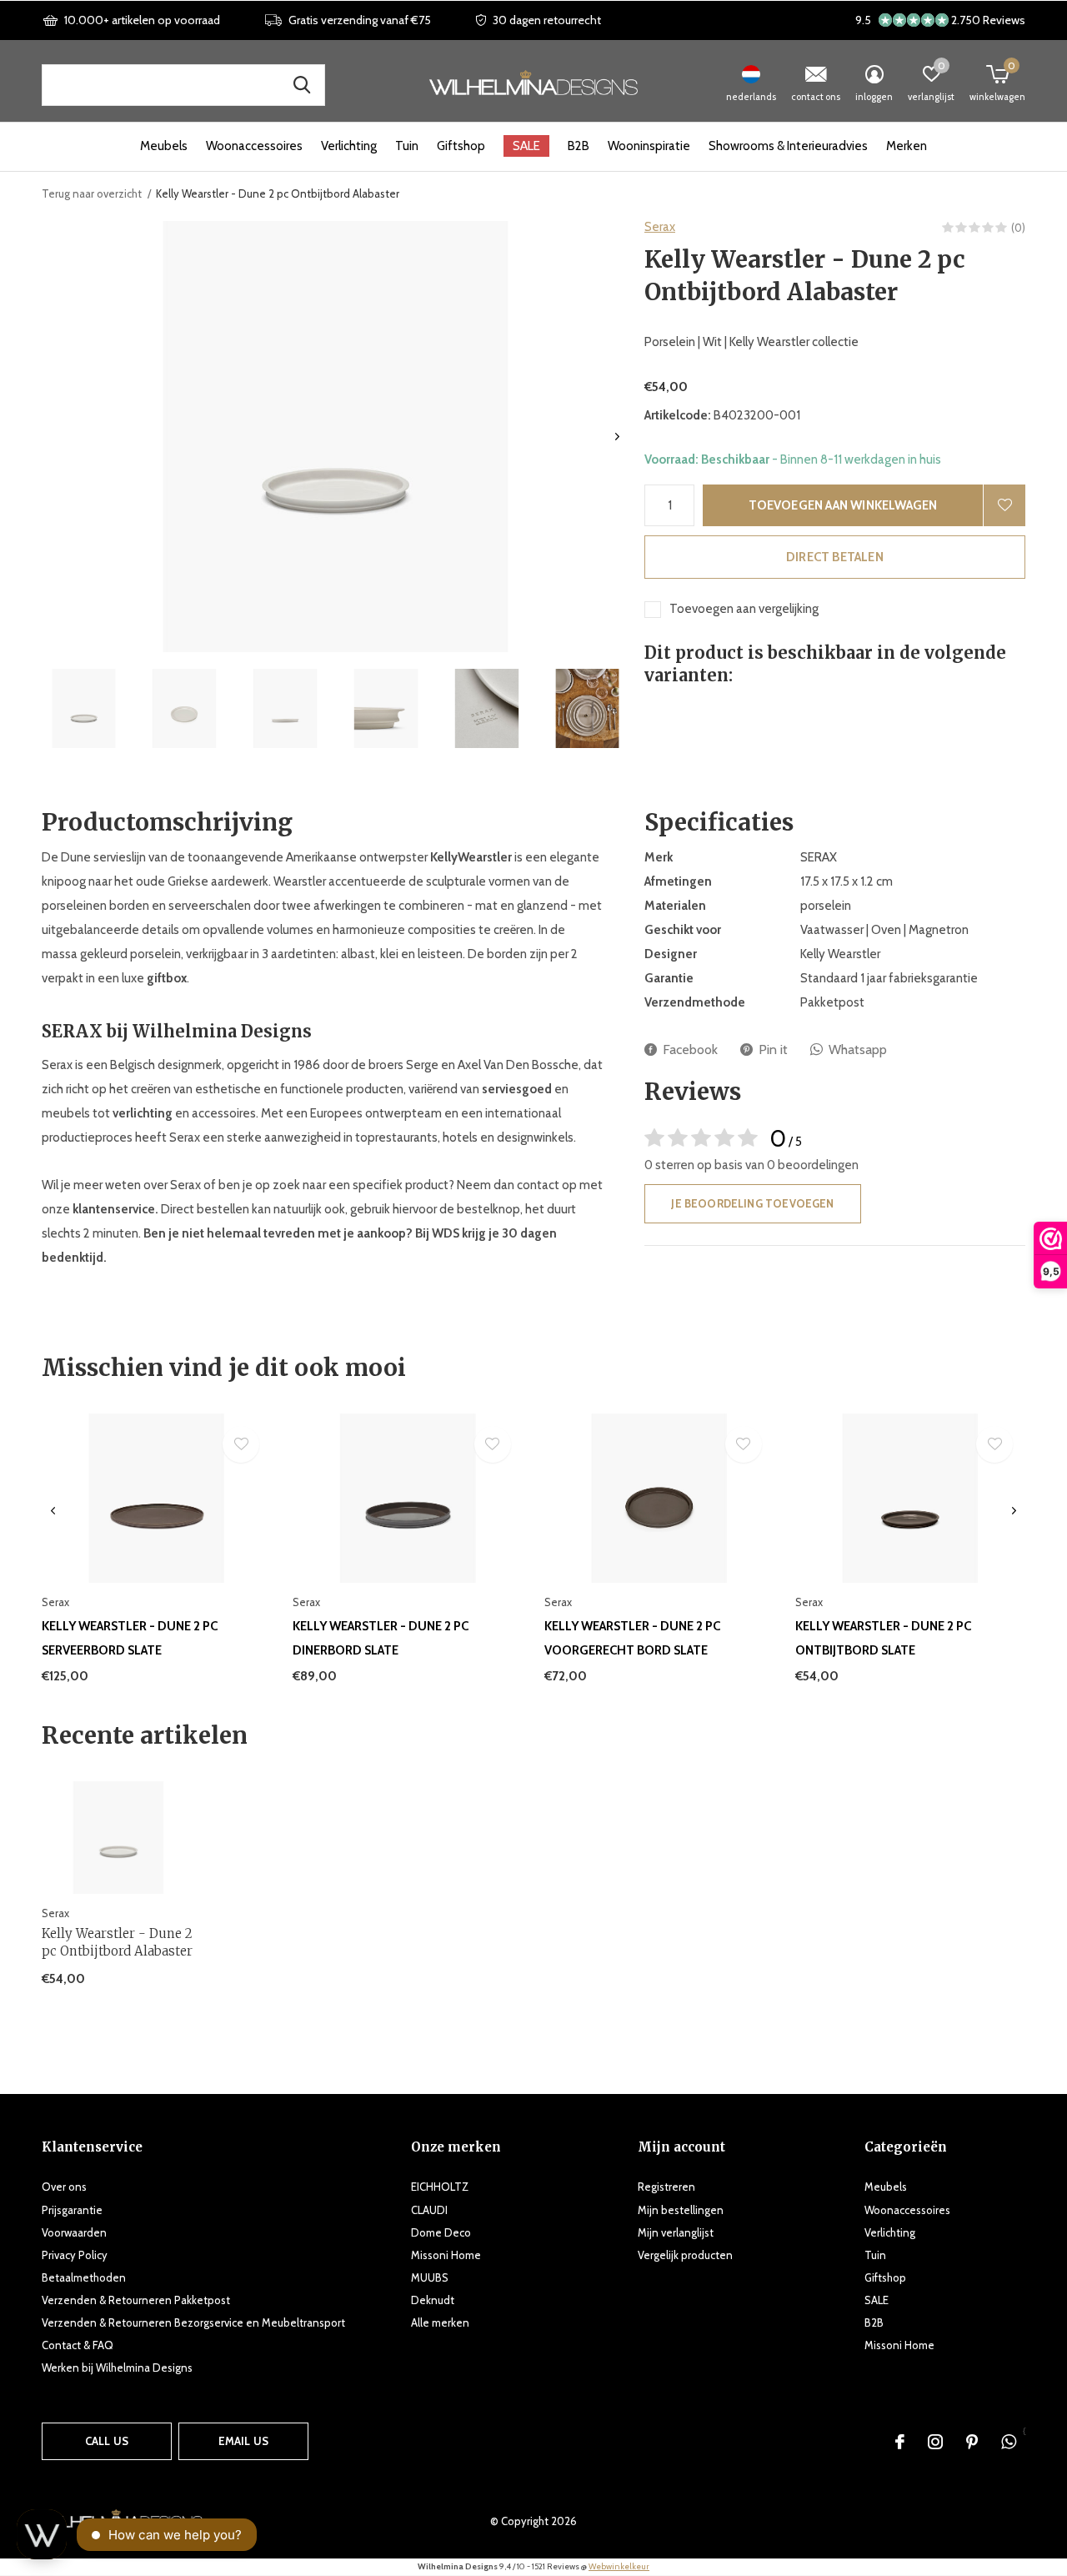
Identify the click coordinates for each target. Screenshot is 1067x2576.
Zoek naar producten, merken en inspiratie (302, 85)
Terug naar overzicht (92, 193)
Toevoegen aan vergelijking (744, 609)
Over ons (64, 2187)
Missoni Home (446, 2255)
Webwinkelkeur (619, 2566)
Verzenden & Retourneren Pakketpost (136, 2300)
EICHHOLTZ (440, 2187)
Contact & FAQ (78, 2345)
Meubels (164, 146)
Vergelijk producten (685, 2255)
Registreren (666, 2187)
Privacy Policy (75, 2255)
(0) (1018, 228)
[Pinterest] (972, 2442)
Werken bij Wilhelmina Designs (117, 2368)
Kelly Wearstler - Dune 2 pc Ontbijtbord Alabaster (117, 1942)
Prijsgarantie (72, 2210)
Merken (907, 146)
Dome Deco (441, 2232)
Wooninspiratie (649, 146)
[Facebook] (900, 2442)
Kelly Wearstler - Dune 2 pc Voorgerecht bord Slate (632, 1638)
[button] (84, 708)
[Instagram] (935, 2442)
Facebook (690, 1049)
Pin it (773, 1049)
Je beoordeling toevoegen (752, 1203)
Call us (107, 2441)
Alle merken (440, 2322)
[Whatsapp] (1009, 2442)
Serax (660, 227)
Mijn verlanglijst (676, 2232)
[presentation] (617, 437)
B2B (579, 146)
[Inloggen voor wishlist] (1004, 505)
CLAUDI (429, 2210)
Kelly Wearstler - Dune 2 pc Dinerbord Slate (381, 1638)
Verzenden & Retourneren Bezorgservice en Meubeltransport (193, 2322)
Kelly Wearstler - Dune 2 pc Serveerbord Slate (130, 1638)
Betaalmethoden (84, 2277)
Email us (243, 2441)
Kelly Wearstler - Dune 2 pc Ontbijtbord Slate (883, 1638)
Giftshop (461, 146)
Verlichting (349, 146)
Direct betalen (835, 557)
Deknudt (433, 2300)
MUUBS (430, 2277)
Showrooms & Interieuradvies (788, 146)
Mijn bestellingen (681, 2210)
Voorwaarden (74, 2232)
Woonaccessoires (254, 146)
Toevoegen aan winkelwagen (843, 505)
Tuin (407, 146)
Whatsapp (858, 1049)
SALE (526, 146)
